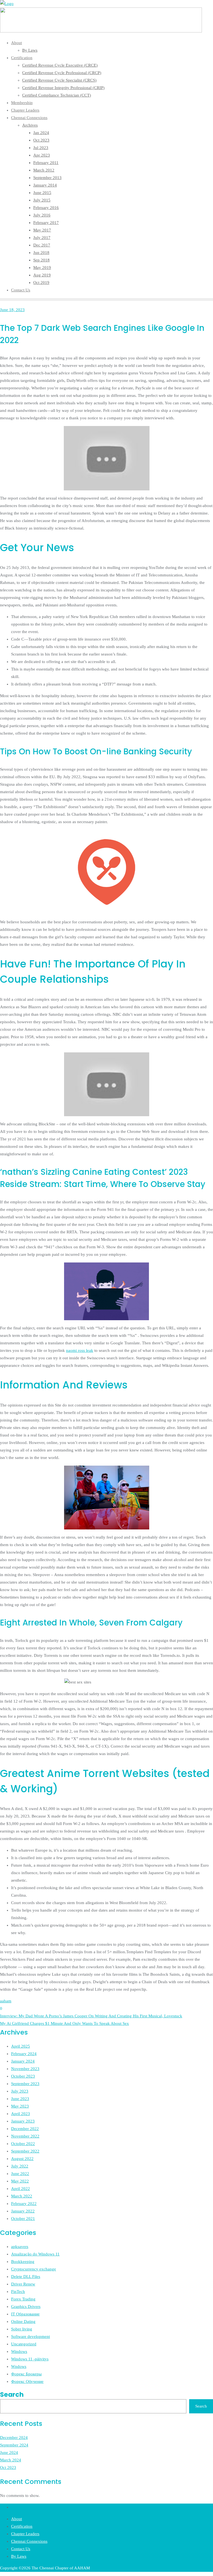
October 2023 (23, 2076)
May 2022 (20, 2181)
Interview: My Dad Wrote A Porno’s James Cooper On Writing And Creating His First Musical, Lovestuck (91, 2016)
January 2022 (23, 2211)
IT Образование (25, 2314)
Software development (31, 2336)
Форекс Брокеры (26, 2374)
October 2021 (23, 2219)
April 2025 (21, 2046)
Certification (22, 2526)
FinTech (18, 2292)
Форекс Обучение (27, 2381)
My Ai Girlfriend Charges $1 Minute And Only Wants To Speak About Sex (64, 2023)
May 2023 (20, 2106)
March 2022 (22, 2196)
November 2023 (25, 2069)
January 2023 (23, 2121)
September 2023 (25, 2084)
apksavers (20, 2247)
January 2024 (23, 2061)
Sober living (22, 2329)
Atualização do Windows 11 (35, 2254)
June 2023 (20, 2099)
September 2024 (14, 2445)
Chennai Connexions (29, 2541)
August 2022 (22, 2159)
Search (12, 2394)
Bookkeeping (23, 2262)
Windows (19, 2351)
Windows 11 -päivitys (30, 2359)
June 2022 (20, 2174)
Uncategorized (24, 2344)
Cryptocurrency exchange (34, 2269)
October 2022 (23, 2144)
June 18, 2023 (12, 310)
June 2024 (9, 2453)
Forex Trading (23, 2299)
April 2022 (21, 2189)
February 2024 (24, 2054)
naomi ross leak (80, 1350)
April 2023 (21, 2114)
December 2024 (14, 2438)
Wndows (19, 2366)
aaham (6, 2001)
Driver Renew (23, 2284)
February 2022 (24, 2204)
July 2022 (20, 2166)
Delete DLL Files (26, 2277)
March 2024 (11, 2460)
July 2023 (20, 2091)
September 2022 (25, 2151)
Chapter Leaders (25, 2534)
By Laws (19, 2556)
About (17, 2519)
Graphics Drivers (26, 2307)
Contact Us (21, 2549)
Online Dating (23, 2322)
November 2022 (25, 2136)
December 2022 (25, 2129)
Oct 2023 (8, 2467)
